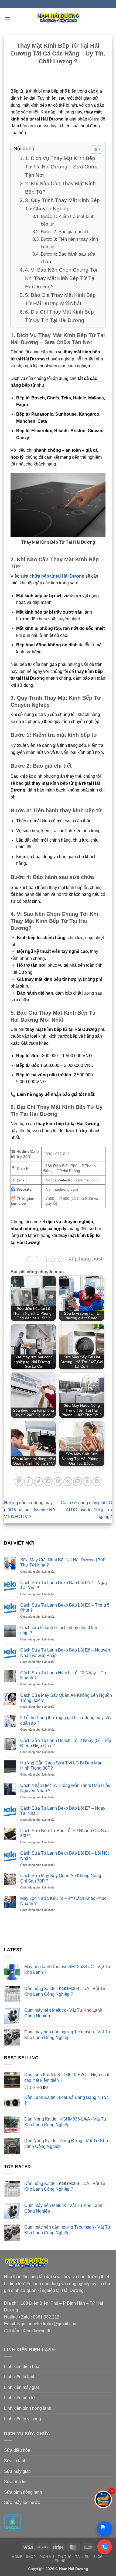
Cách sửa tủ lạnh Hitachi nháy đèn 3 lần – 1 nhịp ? (62, 1630)
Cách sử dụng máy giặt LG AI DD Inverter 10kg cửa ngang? (86, 1510)
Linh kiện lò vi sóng (23, 2419)
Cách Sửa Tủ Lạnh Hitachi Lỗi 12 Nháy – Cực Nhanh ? (64, 1675)
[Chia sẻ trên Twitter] (38, 1482)
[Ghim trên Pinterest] (58, 1482)
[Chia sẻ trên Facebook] (29, 1482)
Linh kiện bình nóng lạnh (28, 2408)
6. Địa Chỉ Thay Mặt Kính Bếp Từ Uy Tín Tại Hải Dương (59, 316)
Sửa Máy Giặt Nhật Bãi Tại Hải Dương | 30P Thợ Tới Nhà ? (63, 1562)
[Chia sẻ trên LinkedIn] (78, 1482)
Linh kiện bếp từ (20, 2398)
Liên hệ (59, 2561)
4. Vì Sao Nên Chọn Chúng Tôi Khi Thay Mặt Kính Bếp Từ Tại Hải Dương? (61, 278)
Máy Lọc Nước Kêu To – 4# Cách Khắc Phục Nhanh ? (63, 1901)
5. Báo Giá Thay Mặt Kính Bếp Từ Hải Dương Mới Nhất (60, 299)
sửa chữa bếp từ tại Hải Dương (52, 576)
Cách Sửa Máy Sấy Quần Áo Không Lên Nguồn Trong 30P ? (66, 1698)
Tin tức (65, 2557)
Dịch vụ (47, 2557)
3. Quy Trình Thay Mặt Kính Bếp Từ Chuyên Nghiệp (62, 204)
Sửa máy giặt (17, 2471)
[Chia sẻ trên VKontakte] (68, 1482)
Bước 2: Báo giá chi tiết (65, 232)
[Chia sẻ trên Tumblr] (87, 1482)
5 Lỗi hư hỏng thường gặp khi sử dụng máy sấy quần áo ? (66, 1720)
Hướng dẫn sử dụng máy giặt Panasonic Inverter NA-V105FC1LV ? (30, 1510)
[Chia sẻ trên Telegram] (97, 1482)
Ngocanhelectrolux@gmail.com (47, 2324)
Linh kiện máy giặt (21, 2387)
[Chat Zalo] (105, 2529)
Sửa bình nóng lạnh (23, 2492)
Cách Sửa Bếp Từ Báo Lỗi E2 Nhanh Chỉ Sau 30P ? (64, 1833)
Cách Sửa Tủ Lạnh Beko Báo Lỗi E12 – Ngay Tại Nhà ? (64, 1585)
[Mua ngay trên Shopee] (103, 2500)
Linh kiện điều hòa (22, 2367)
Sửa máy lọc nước (22, 2502)
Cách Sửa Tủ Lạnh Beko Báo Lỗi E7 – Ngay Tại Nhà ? (63, 1811)
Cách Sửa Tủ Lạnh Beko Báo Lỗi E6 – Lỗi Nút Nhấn (64, 1856)
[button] (7, 17)
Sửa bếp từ (15, 2482)
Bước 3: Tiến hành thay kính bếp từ (69, 243)
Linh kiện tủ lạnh (20, 2377)
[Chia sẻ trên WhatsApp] (19, 1482)
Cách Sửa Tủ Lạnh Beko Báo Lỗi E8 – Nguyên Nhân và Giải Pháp (65, 1653)
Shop (31, 2557)
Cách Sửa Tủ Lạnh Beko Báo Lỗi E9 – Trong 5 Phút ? (65, 1608)
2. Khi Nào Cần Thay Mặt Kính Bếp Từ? (60, 188)
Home (17, 2557)
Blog (98, 2557)
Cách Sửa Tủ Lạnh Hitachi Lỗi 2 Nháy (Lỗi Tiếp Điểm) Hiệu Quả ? (66, 1743)
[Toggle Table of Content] (94, 149)
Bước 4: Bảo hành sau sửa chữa (68, 258)
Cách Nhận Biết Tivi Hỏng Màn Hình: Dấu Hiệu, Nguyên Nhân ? (66, 1788)
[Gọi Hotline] (105, 2547)
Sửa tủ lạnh (15, 2461)
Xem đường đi (36, 2331)
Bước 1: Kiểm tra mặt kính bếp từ (68, 220)
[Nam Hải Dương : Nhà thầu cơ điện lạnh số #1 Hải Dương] (58, 18)
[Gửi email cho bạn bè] (48, 1482)
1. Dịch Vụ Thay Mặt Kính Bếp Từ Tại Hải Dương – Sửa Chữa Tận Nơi (61, 167)
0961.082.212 (46, 2317)
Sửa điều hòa (17, 2450)
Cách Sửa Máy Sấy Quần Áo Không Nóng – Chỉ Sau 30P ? (62, 1878)
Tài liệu (82, 2557)
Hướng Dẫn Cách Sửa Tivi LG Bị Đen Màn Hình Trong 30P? (61, 1766)
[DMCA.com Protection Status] (12, 2522)
